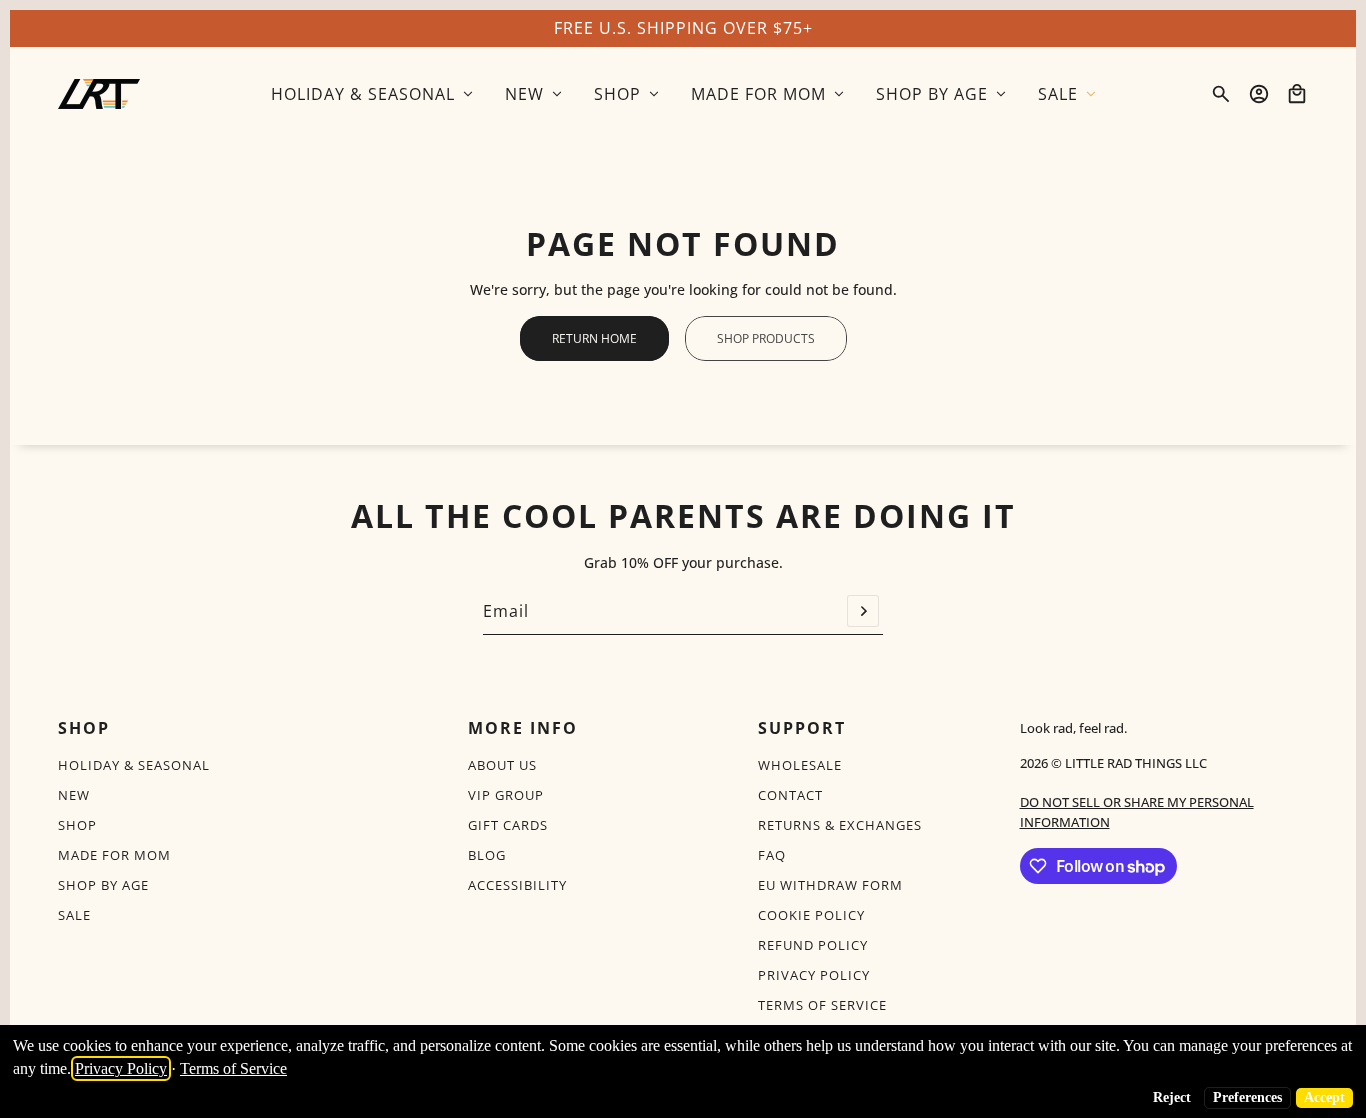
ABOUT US (502, 765)
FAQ (772, 855)
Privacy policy (814, 975)
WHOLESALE (800, 765)
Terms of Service (233, 1068)
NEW (74, 795)
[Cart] (1297, 94)
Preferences (1247, 1097)
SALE (74, 915)
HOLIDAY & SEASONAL (134, 765)
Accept (1324, 1097)
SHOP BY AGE (103, 885)
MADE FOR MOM (114, 855)
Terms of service (822, 1005)
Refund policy (813, 945)
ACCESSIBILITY (517, 885)
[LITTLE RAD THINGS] (99, 94)
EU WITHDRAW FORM (830, 885)
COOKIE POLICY (811, 915)
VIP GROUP (506, 795)
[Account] (1259, 94)
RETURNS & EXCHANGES (840, 825)
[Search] (1221, 94)
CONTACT (790, 795)
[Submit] (863, 611)
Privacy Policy (121, 1068)
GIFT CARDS (508, 825)
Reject (1172, 1097)
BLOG (487, 855)
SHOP (77, 825)
